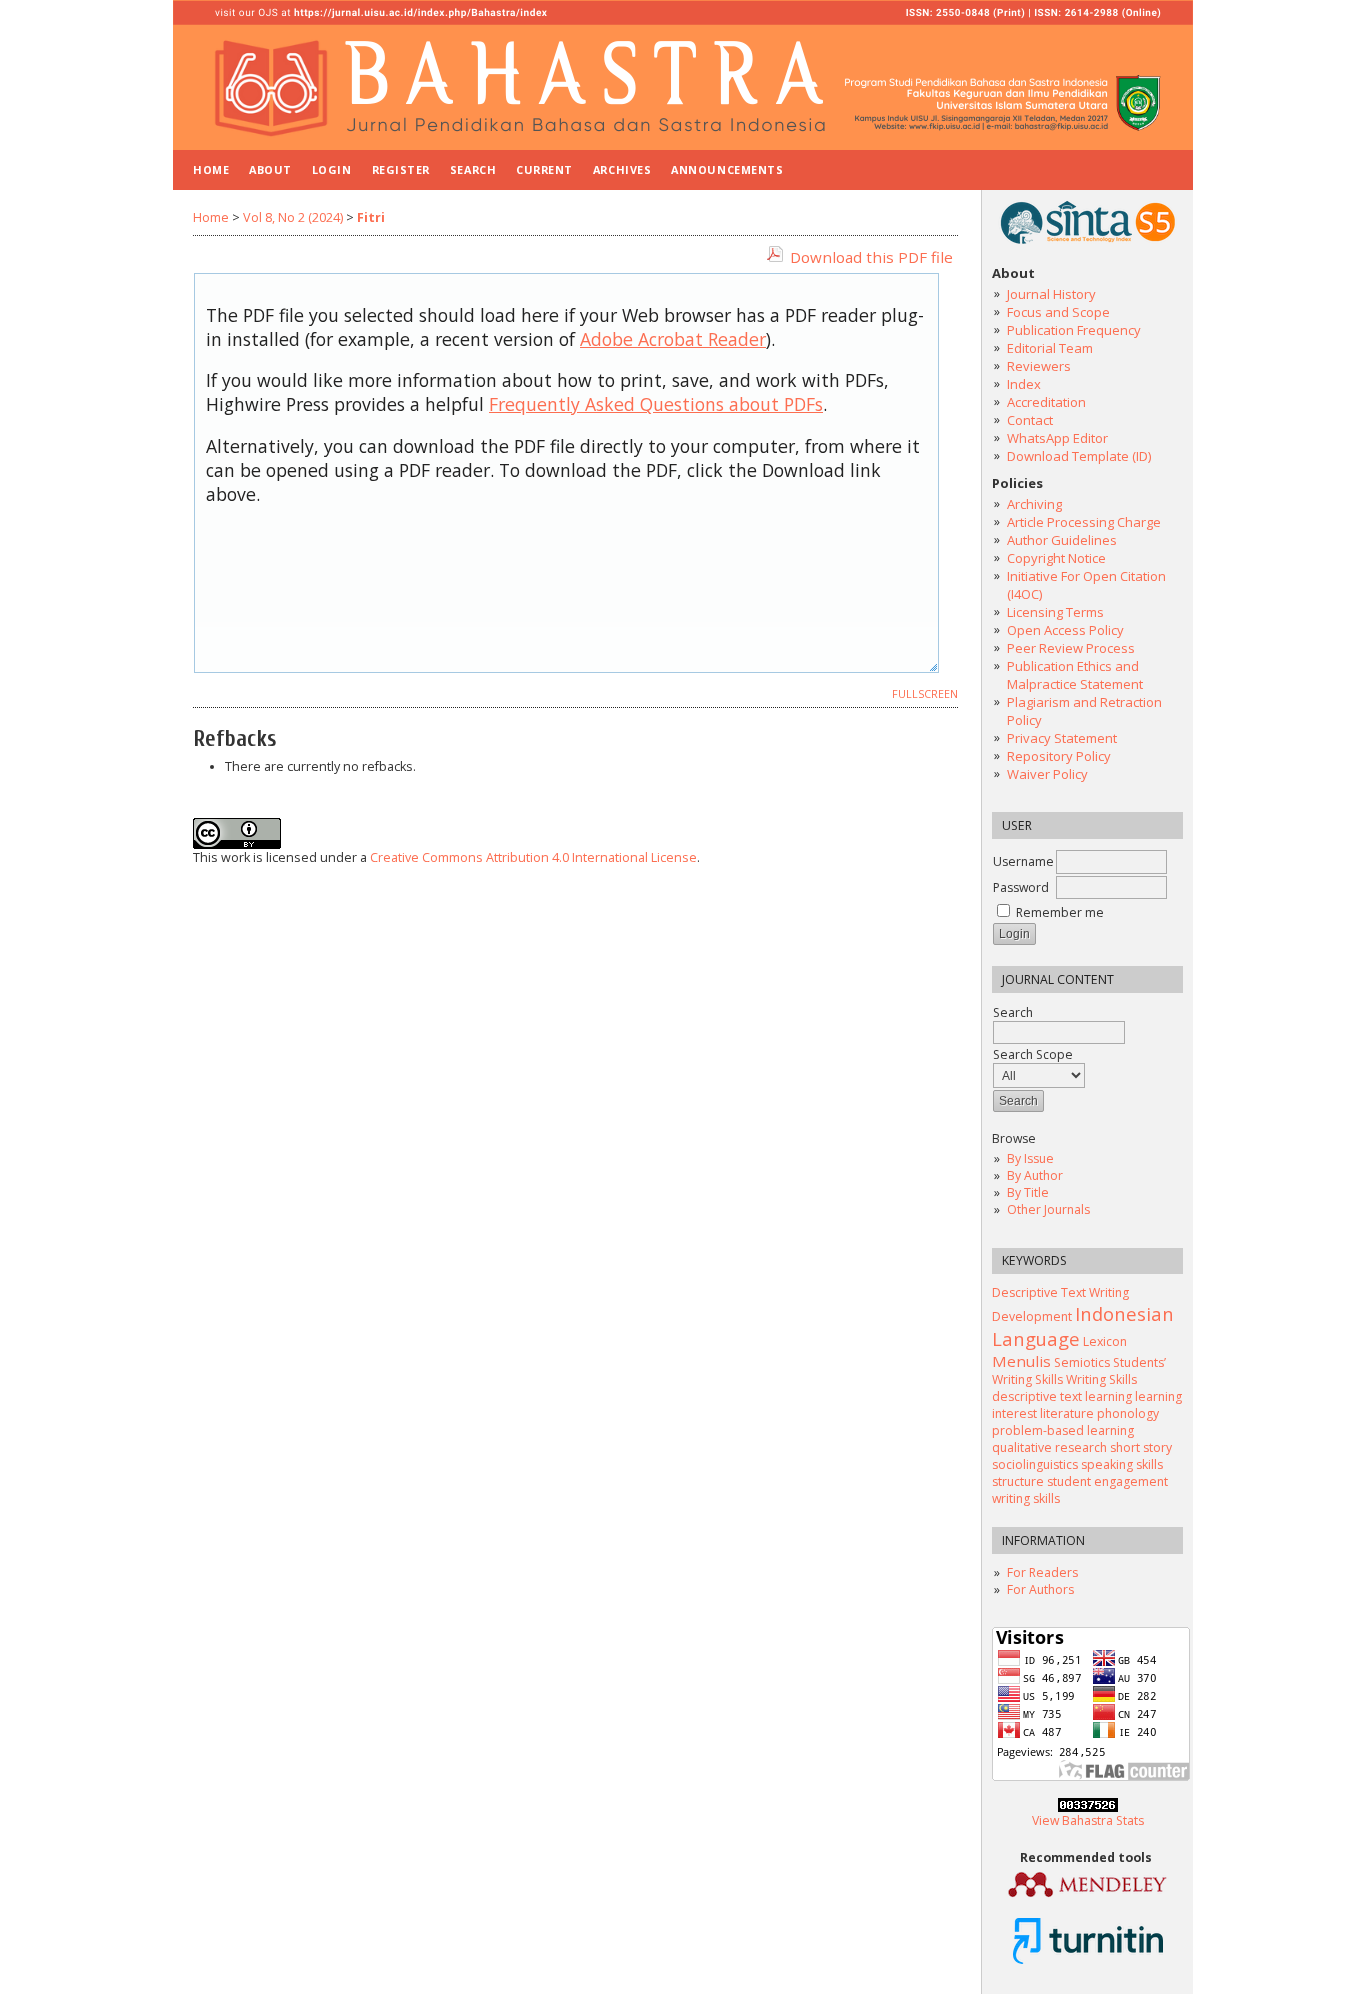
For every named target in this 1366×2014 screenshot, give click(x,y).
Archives (622, 169)
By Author (1035, 1175)
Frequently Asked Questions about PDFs (656, 404)
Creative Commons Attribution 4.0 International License (533, 857)
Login (332, 169)
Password (1021, 887)
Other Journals (1048, 1209)
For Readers (1042, 1572)
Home (211, 169)
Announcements (727, 169)
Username (1023, 861)
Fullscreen (925, 694)
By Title (1028, 1192)
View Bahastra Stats (1088, 1820)
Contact (1030, 420)
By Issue (1030, 1158)
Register (401, 169)
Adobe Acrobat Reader (673, 339)
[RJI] (1087, 1896)
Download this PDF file (871, 257)
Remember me (1060, 912)
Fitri (371, 217)
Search (1013, 1012)
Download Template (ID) (1079, 456)
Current (544, 169)
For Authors (1040, 1589)
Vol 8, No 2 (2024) (293, 217)
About (270, 169)
